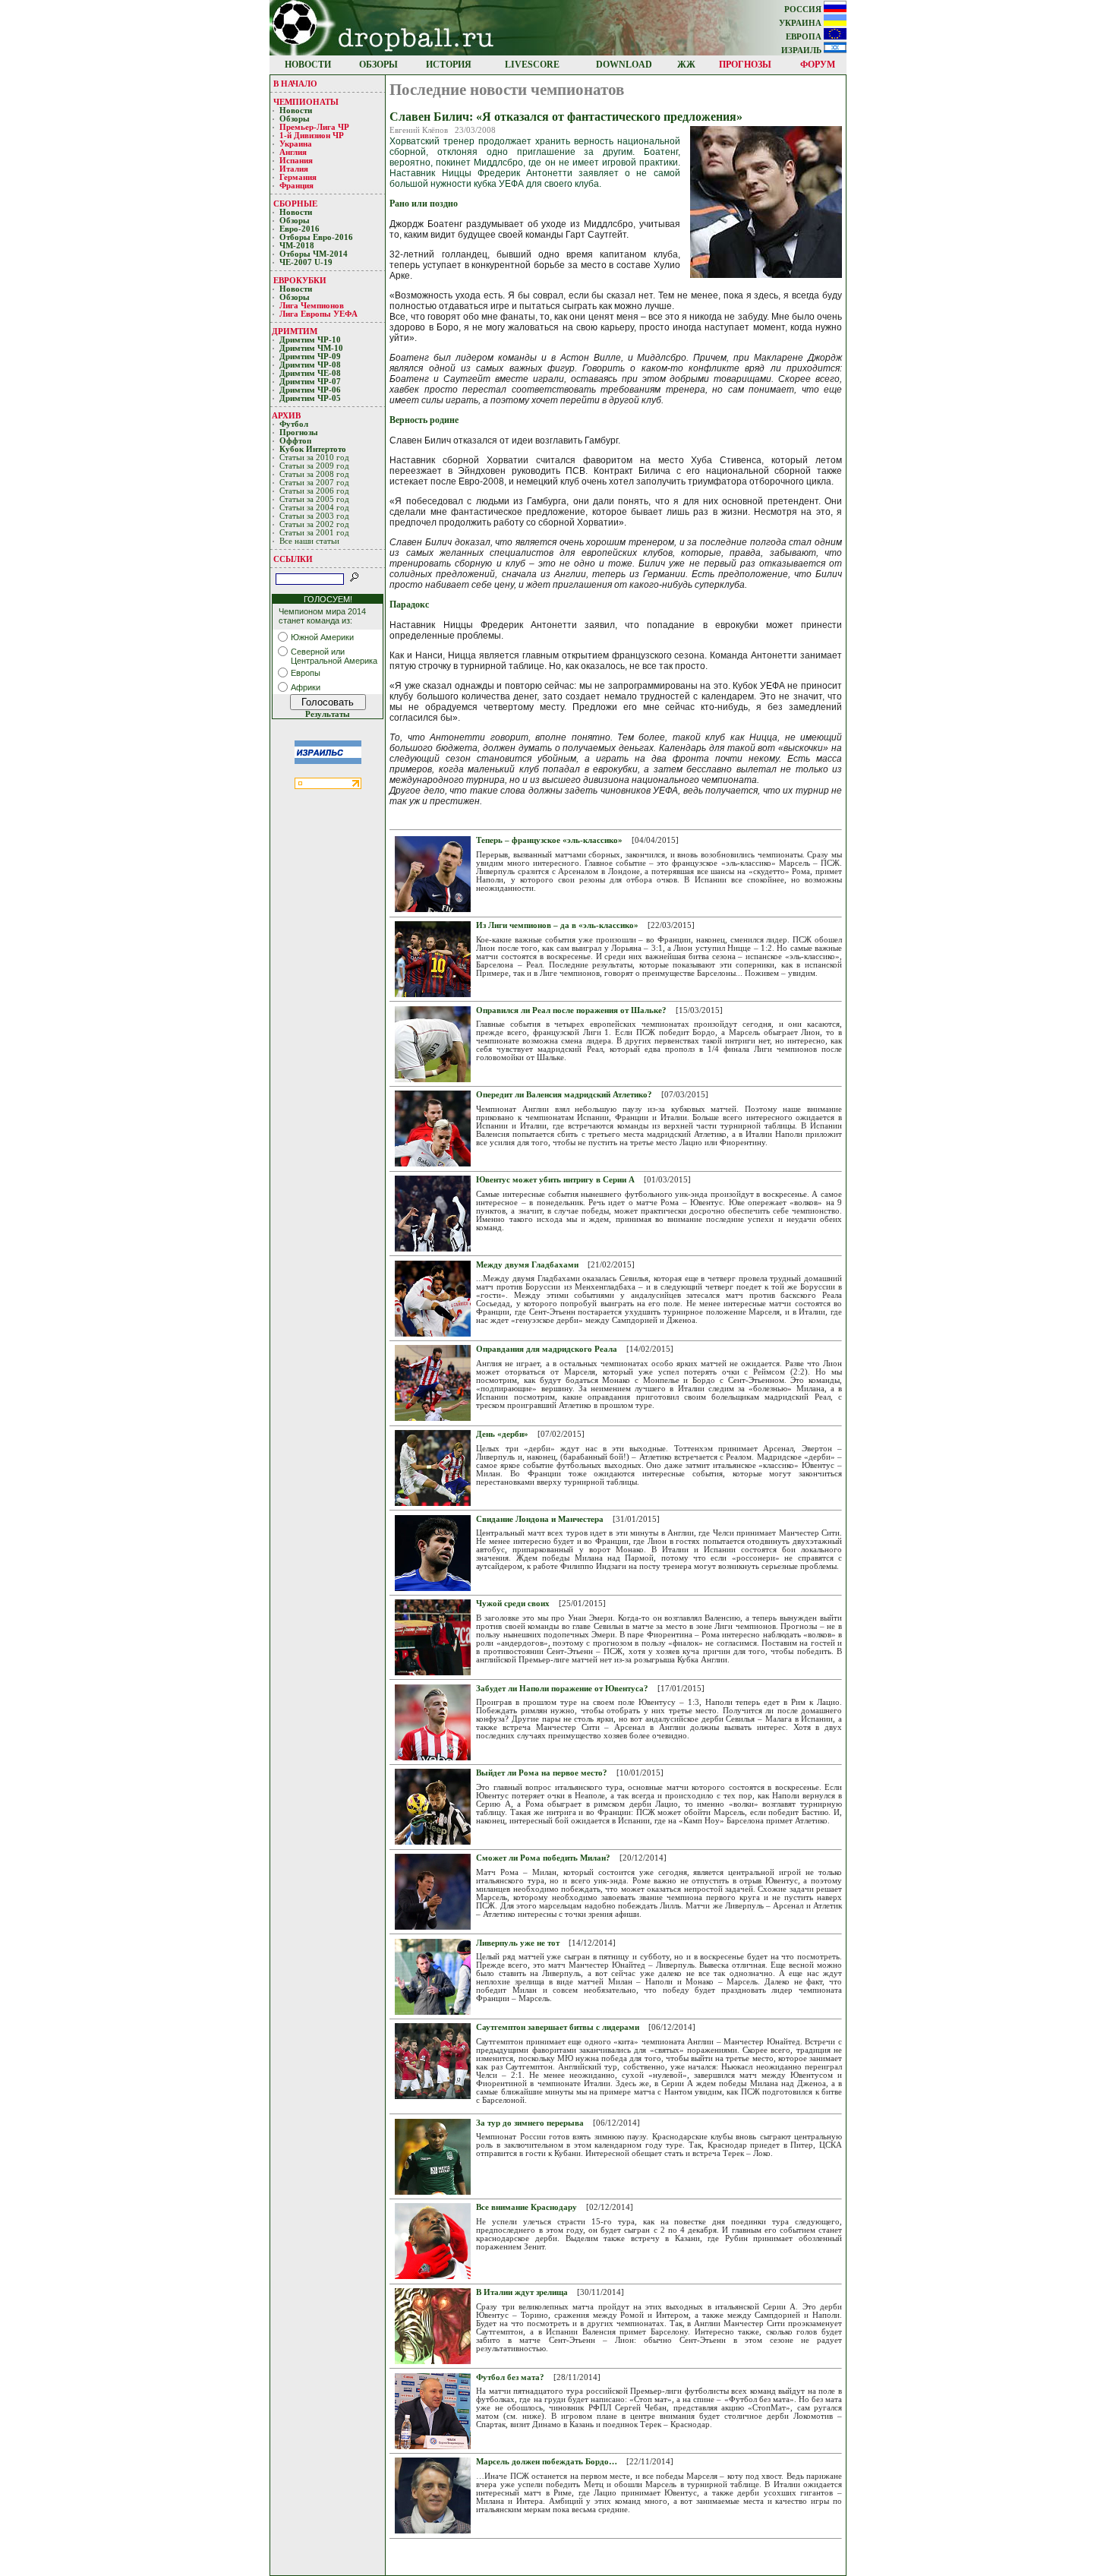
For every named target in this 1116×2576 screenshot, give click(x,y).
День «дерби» (502, 1434)
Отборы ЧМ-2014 (314, 254)
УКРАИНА (801, 23)
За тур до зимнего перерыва (530, 2123)
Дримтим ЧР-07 (310, 382)
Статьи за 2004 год (314, 508)
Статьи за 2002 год (314, 524)
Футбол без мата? (510, 2377)
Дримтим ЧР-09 (310, 357)
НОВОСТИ (308, 65)
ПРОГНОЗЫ (745, 65)
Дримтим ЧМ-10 (311, 348)
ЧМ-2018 (297, 246)
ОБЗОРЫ (378, 65)
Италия (294, 169)
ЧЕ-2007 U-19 (306, 262)
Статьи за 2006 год (314, 491)
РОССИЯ (804, 9)
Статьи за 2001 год (314, 533)
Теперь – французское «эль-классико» (549, 840)
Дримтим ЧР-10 (310, 340)
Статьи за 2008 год (314, 474)
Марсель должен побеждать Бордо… (547, 2462)
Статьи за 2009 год (314, 466)
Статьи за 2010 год (314, 458)
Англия (293, 152)
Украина (296, 144)
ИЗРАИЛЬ (802, 51)
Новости (296, 110)
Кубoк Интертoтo (314, 449)
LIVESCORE (532, 65)
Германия (298, 177)
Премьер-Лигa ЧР (315, 127)
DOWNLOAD (624, 65)
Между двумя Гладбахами (527, 1265)
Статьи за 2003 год (314, 516)
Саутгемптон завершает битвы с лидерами (558, 2027)
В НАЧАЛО (295, 84)
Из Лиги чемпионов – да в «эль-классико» (557, 925)
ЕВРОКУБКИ (300, 280)
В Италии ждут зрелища (522, 2292)
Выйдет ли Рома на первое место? (542, 1773)
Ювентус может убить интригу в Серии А (555, 1180)
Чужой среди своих (513, 1604)
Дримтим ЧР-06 (310, 390)
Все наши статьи (309, 541)
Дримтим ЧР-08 (310, 365)
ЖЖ (686, 65)
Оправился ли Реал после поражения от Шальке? (571, 1010)
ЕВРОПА (805, 37)
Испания (296, 161)
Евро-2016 (299, 229)
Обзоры (295, 119)
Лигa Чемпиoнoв (313, 306)
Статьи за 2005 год (314, 499)
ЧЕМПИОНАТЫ (306, 102)
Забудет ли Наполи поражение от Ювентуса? (562, 1689)
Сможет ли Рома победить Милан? (543, 1858)
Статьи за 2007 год (314, 483)
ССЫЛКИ (293, 559)
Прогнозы (299, 432)
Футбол (294, 424)
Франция (296, 186)
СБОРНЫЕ (295, 204)
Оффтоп (295, 441)
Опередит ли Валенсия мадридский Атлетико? (564, 1095)
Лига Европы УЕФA (320, 314)
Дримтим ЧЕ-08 (310, 373)
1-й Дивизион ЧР (313, 136)
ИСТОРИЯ (449, 65)
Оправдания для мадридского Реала (547, 1349)
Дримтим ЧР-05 (310, 398)
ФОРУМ (818, 65)
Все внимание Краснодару (526, 2207)
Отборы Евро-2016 (316, 237)
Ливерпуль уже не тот (518, 1943)
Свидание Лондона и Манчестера (540, 1519)
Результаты (328, 714)
